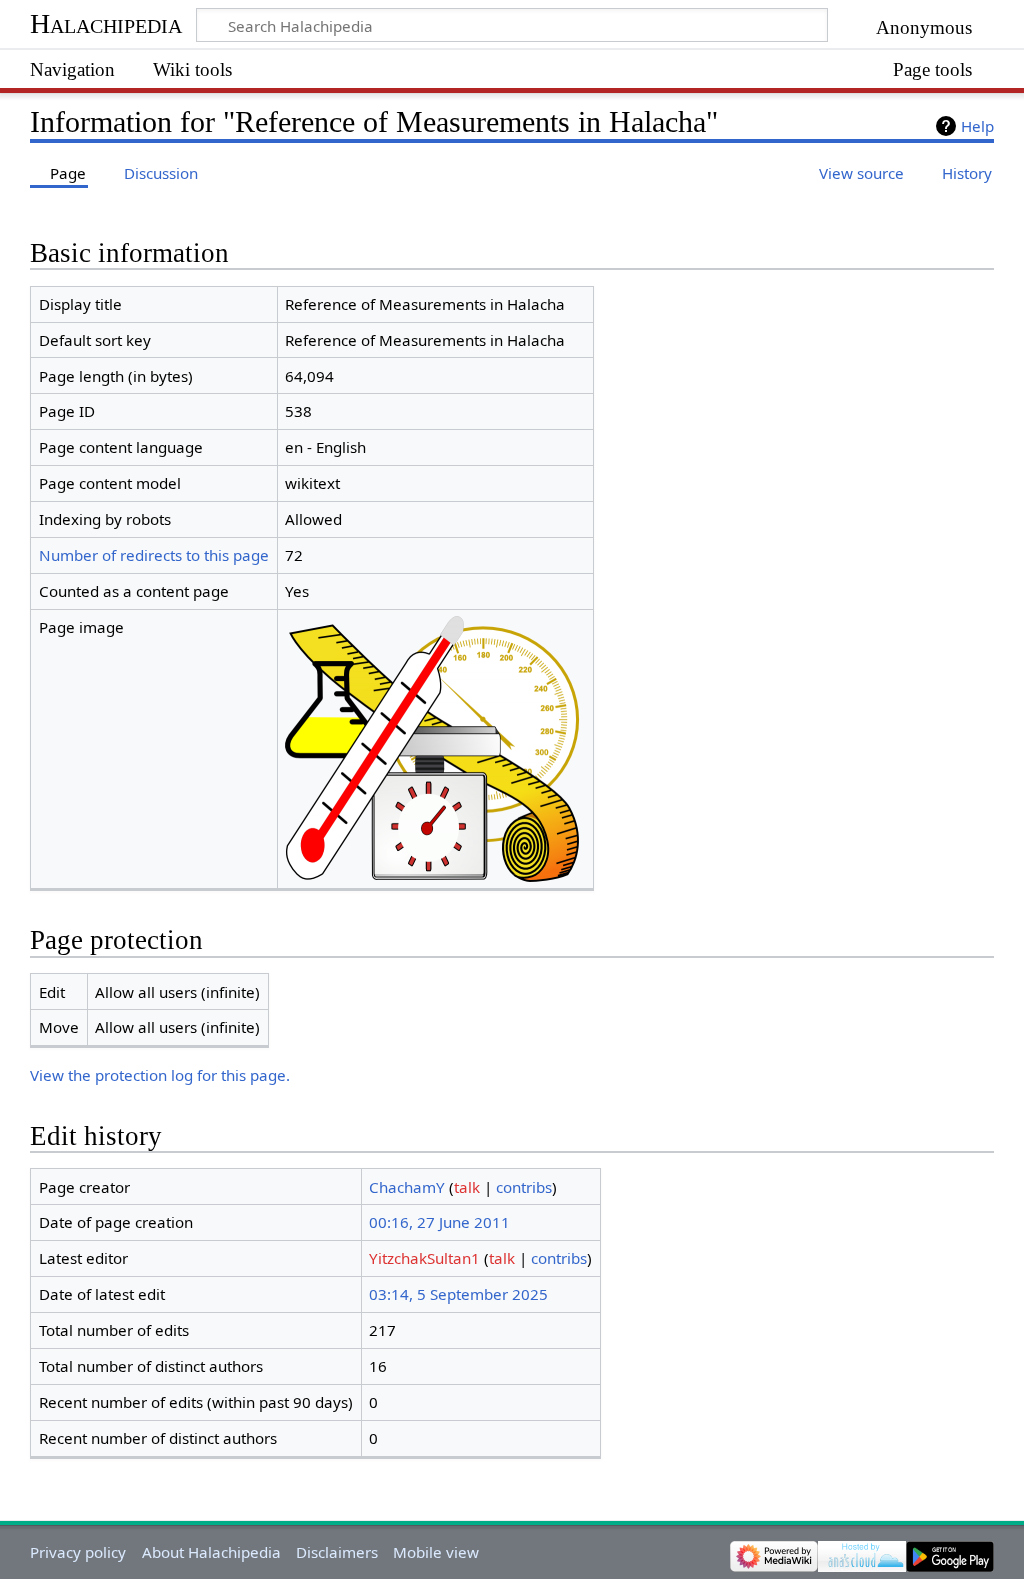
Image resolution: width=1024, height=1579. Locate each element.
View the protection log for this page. (160, 1075)
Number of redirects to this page (154, 555)
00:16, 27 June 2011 (439, 1222)
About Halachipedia (211, 1552)
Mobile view (436, 1552)
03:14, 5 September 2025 (458, 1294)
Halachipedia (106, 23)
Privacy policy (78, 1552)
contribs (524, 1187)
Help (977, 126)
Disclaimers (337, 1552)
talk (467, 1187)
